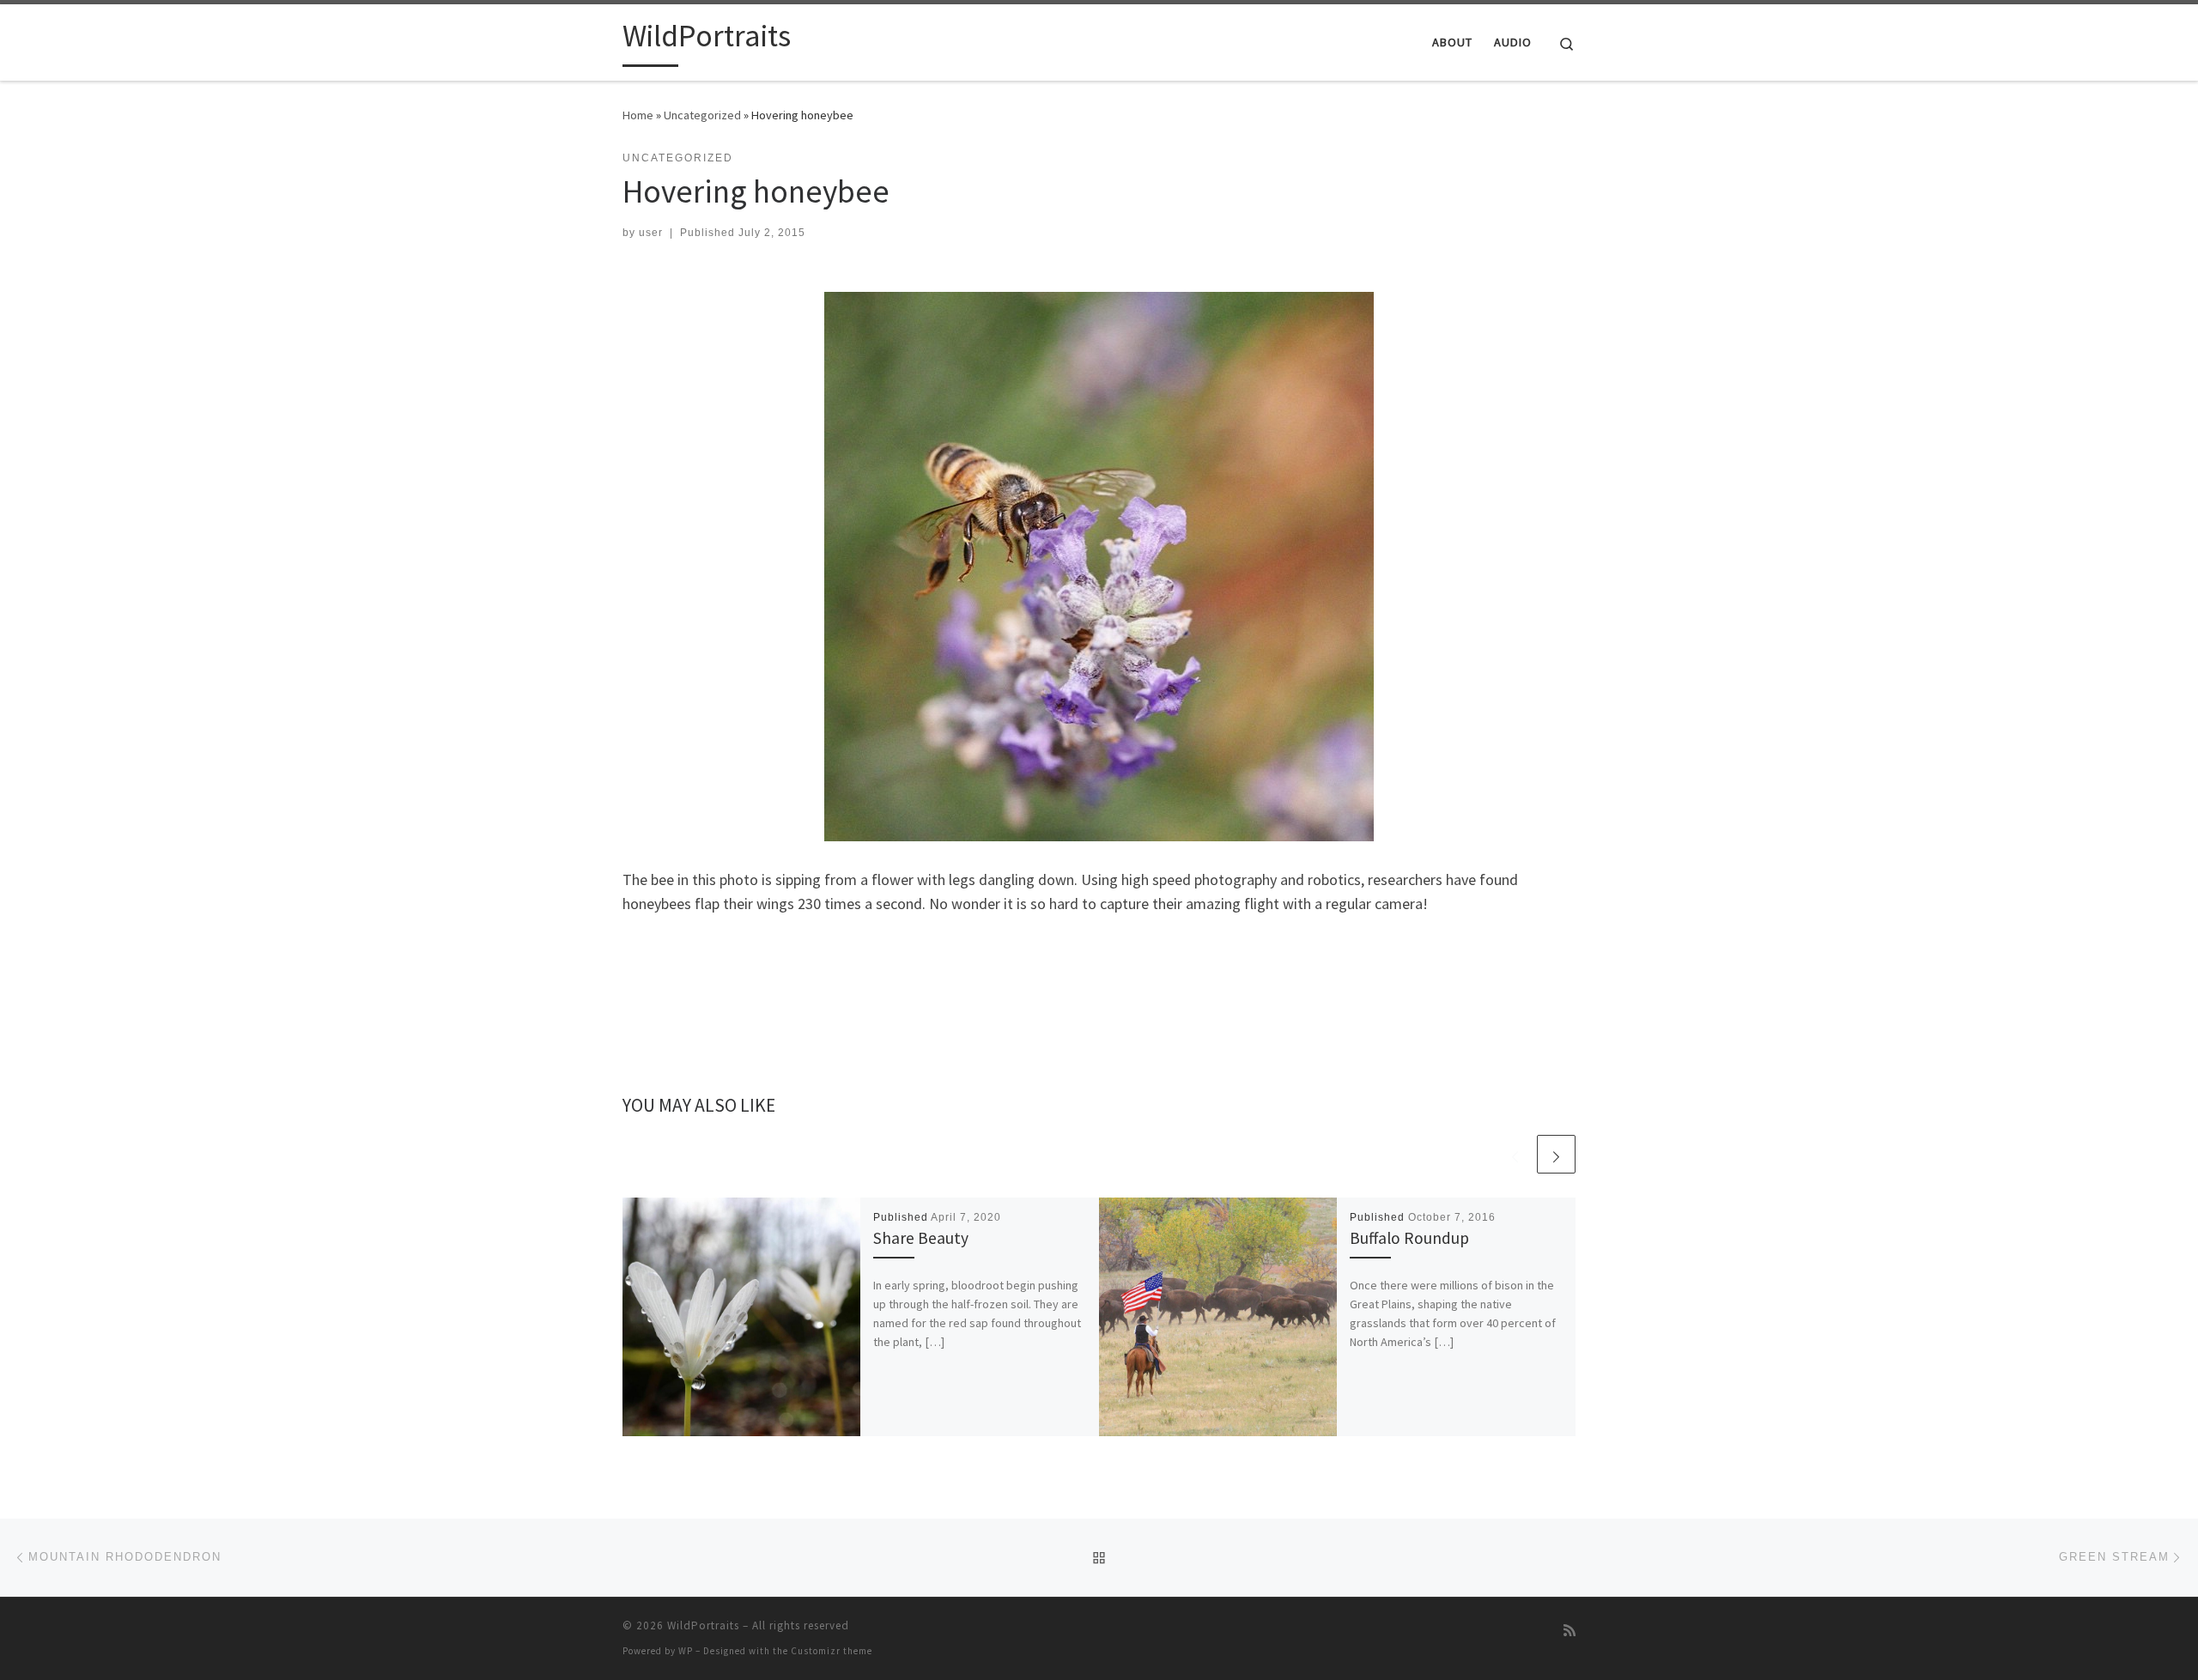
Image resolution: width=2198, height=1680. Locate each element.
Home (638, 115)
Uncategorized (702, 115)
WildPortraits (703, 1625)
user (651, 233)
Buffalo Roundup (1409, 1238)
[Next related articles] (1556, 1154)
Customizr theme (832, 1651)
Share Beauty (921, 1238)
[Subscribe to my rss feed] (1570, 1631)
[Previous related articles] (1515, 1154)
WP (686, 1651)
